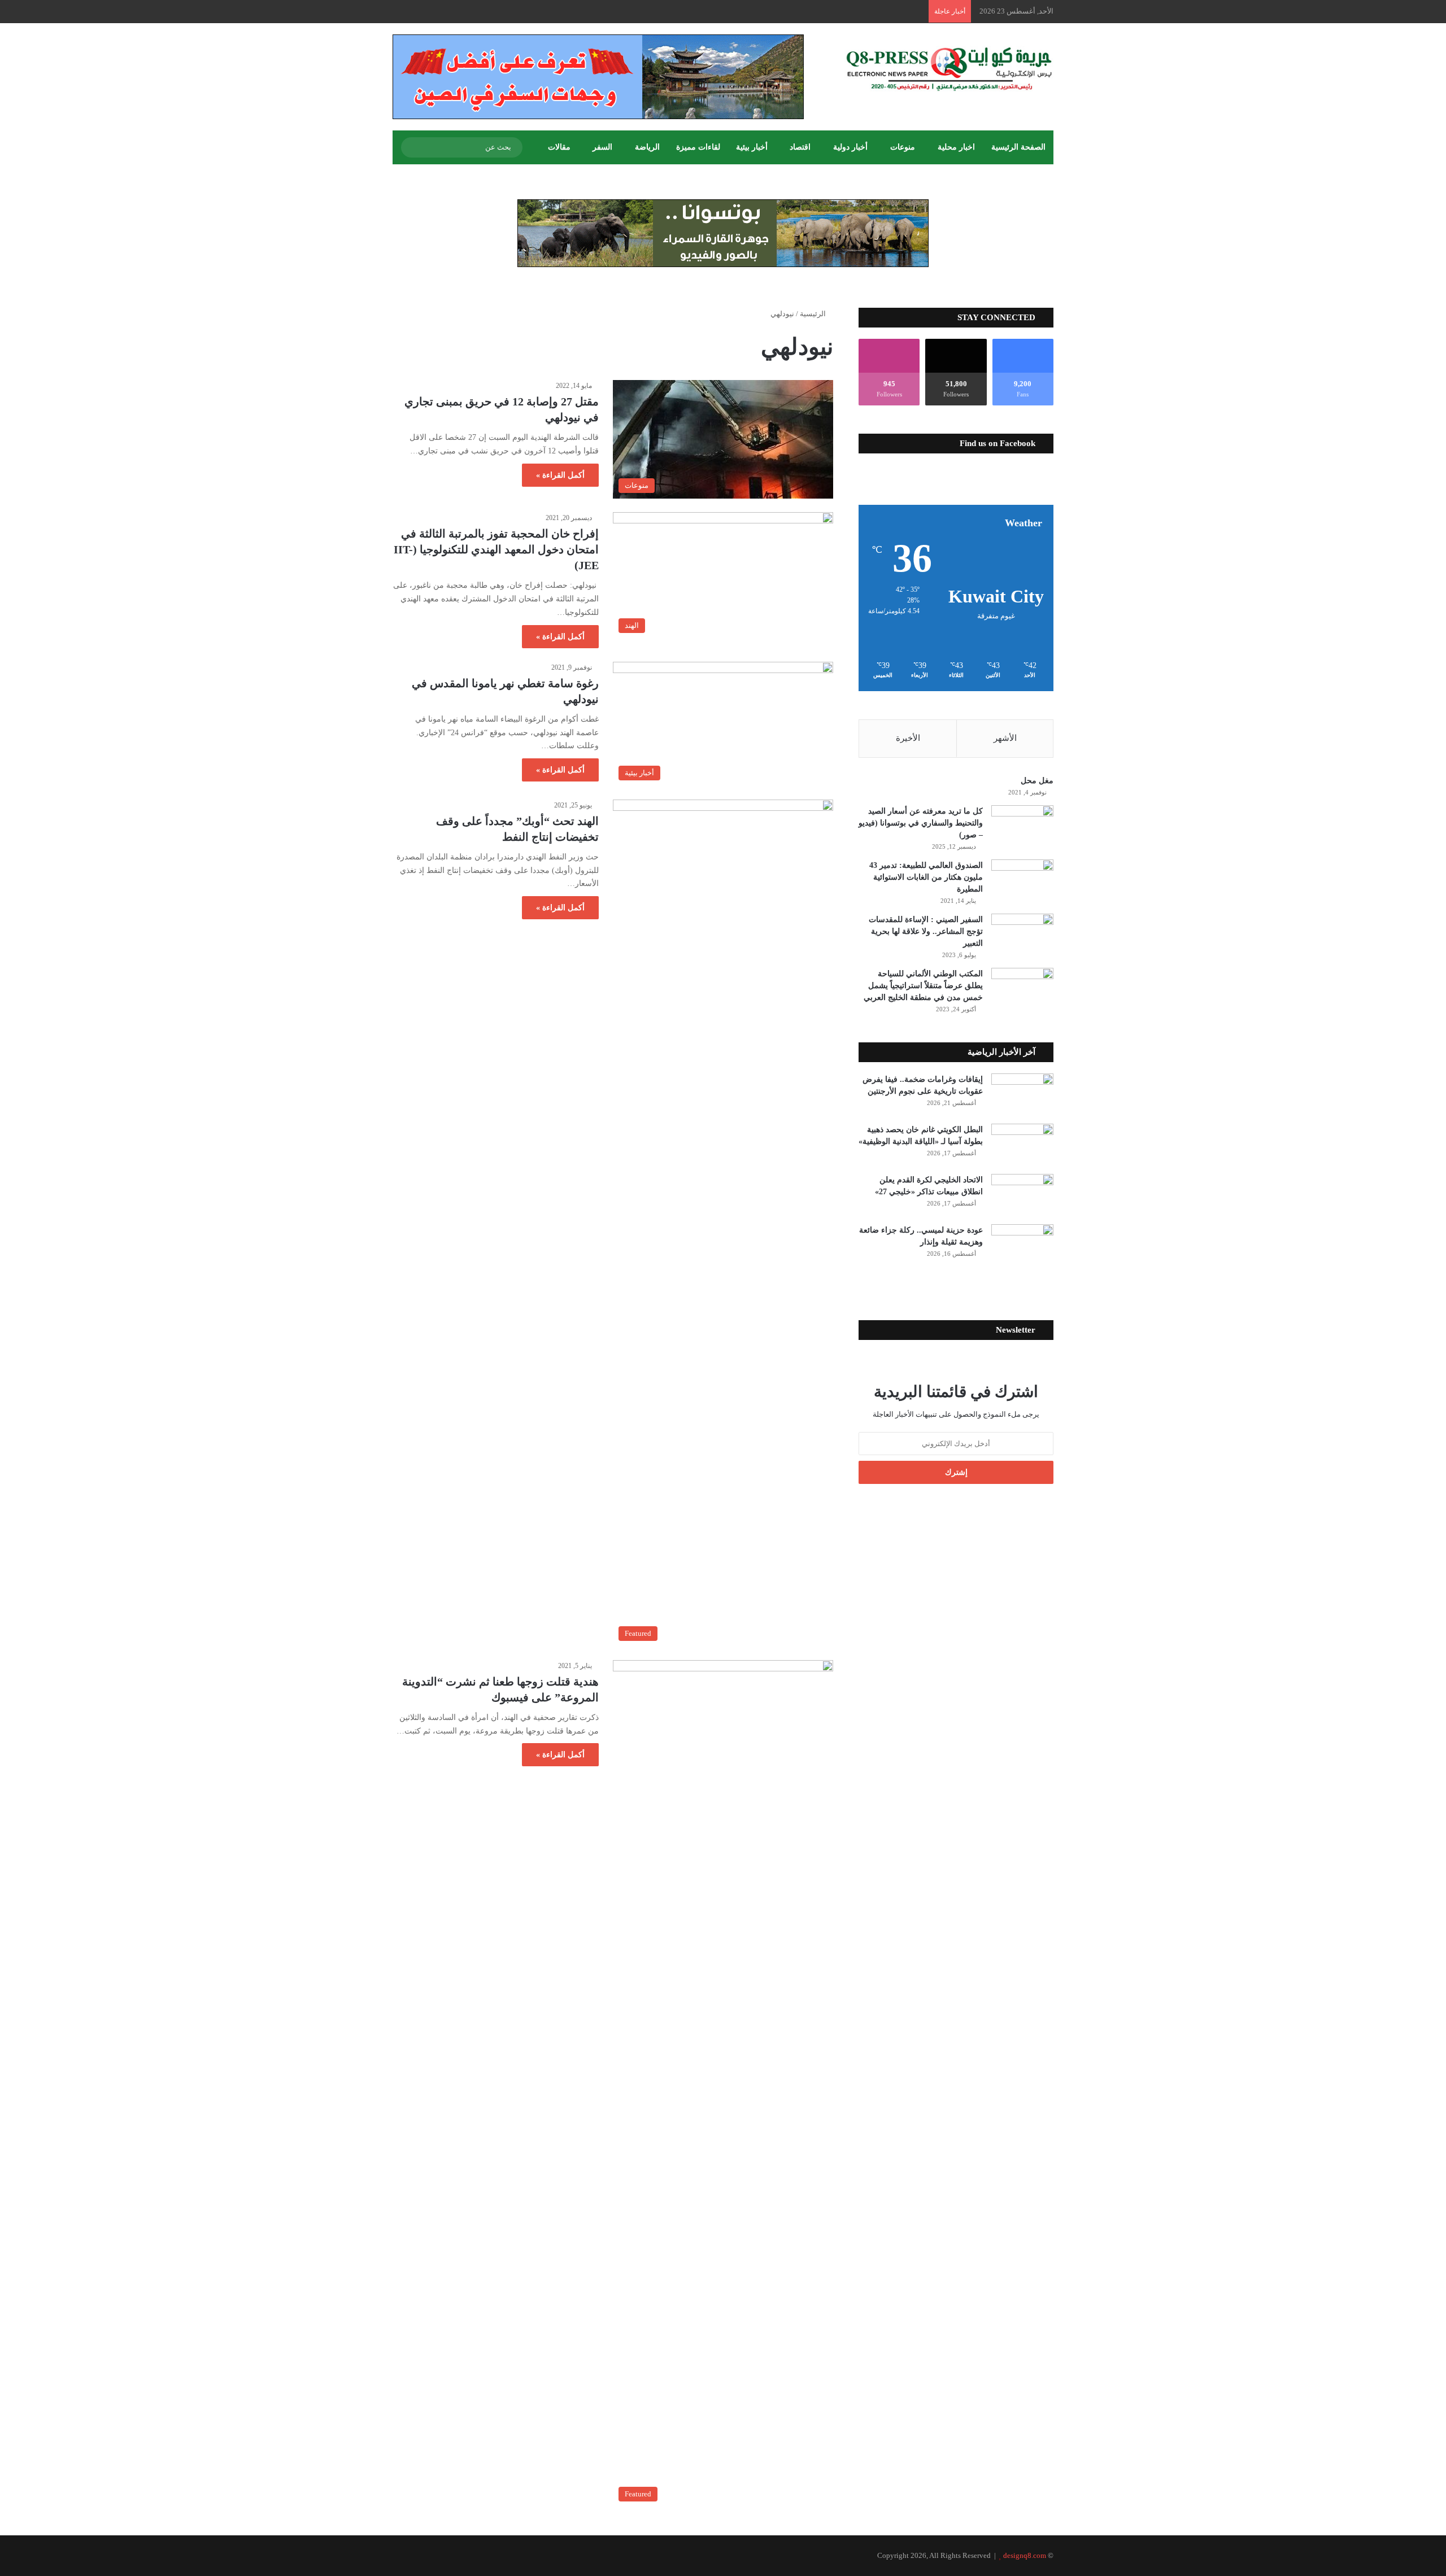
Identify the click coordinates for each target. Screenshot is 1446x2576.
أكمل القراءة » (560, 475)
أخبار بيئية (752, 147)
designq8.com (1025, 2555)
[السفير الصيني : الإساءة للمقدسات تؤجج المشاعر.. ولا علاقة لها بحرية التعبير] (1022, 935)
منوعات (903, 147)
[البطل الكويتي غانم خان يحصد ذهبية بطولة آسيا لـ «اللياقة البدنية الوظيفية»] (1022, 1145)
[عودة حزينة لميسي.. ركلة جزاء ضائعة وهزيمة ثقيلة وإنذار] (1022, 1245)
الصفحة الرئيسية (1018, 147)
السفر (602, 147)
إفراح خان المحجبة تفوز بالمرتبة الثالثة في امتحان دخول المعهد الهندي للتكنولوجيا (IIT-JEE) (496, 549)
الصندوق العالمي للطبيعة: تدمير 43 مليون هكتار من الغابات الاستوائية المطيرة (926, 877)
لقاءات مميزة (698, 147)
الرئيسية (814, 314)
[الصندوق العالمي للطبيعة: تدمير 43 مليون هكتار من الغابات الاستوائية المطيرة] (1022, 881)
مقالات (559, 147)
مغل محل (1037, 781)
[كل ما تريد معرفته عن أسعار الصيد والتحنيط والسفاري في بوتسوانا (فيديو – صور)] (1022, 826)
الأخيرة (908, 738)
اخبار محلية (956, 147)
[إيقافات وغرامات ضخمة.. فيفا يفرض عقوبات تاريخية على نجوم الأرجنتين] (1022, 1095)
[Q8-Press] (949, 69)
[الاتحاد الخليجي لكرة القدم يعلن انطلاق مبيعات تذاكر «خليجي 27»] (1022, 1195)
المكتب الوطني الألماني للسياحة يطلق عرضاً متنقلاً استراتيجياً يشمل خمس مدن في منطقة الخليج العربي (923, 986)
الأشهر (1005, 738)
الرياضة (647, 147)
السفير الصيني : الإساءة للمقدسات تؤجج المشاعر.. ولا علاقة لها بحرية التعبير (926, 931)
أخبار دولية (850, 147)
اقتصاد (800, 147)
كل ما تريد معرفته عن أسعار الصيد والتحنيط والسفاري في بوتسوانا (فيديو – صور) (921, 823)
